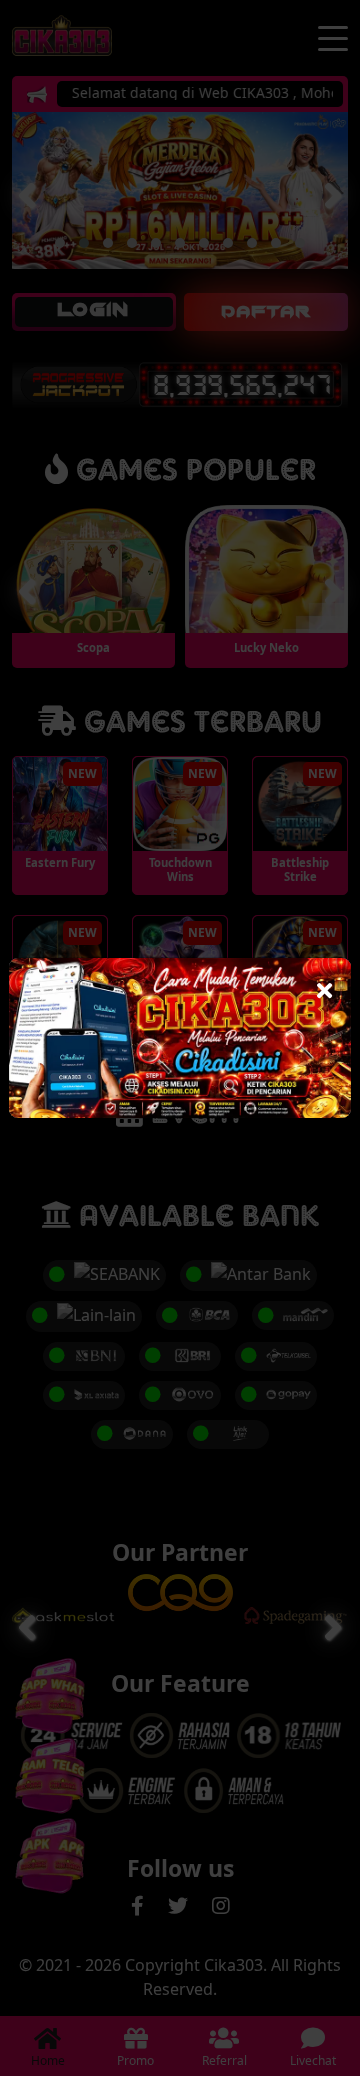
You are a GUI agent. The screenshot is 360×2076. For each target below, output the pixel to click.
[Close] (324, 984)
